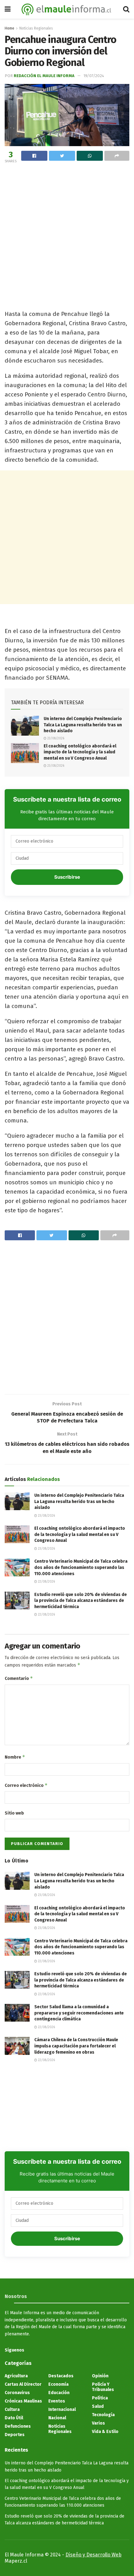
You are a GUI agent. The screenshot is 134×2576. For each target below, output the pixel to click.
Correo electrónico (26, 1785)
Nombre (15, 1757)
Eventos (57, 2401)
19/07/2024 (94, 76)
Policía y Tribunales (103, 2387)
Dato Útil (14, 2418)
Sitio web (14, 1813)
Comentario (19, 1678)
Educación (59, 2393)
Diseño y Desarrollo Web (93, 2555)
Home (10, 28)
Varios (98, 2423)
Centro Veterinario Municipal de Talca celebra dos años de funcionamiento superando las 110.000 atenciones (81, 1567)
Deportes (15, 2435)
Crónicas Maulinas (23, 2401)
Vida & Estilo (105, 2432)
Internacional (62, 2410)
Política (100, 2398)
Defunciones (18, 2426)
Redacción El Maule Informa (44, 76)
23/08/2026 (55, 738)
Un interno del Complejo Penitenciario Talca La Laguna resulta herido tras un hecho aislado (83, 725)
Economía (58, 2384)
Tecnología (103, 2415)
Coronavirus (17, 2393)
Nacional (57, 2418)
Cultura (12, 2410)
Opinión (100, 2376)
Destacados (61, 2376)
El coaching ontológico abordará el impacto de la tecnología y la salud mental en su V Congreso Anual (80, 752)
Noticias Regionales (36, 28)
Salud (98, 2406)
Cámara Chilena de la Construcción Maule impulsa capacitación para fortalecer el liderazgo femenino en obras (76, 2046)
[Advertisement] (67, 235)
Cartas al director (23, 2384)
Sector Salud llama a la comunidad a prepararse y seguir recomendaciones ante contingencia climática (79, 2013)
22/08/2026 (46, 1582)
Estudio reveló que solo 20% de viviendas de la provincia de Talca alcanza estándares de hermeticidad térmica (81, 1601)
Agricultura (16, 2376)
